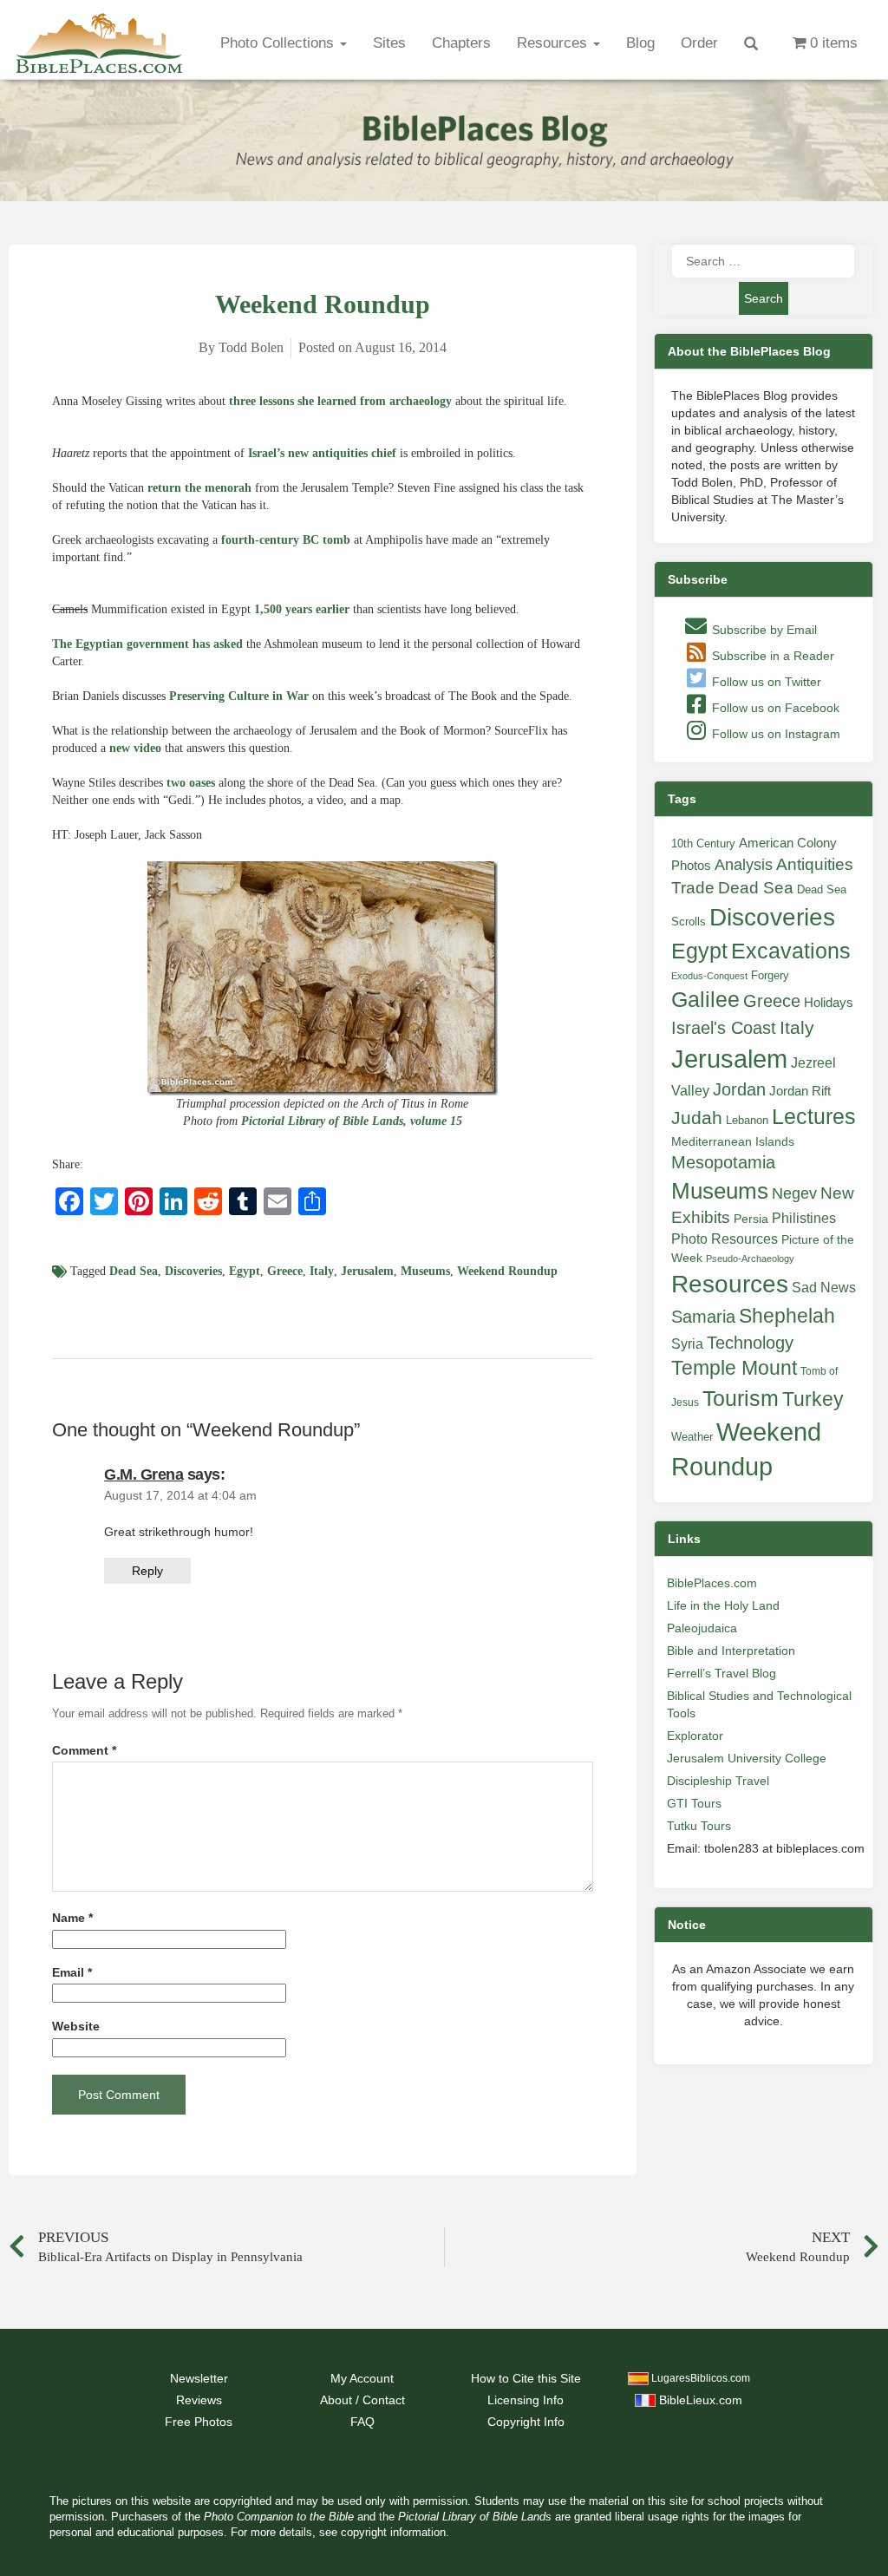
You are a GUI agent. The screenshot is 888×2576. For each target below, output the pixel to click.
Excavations (791, 951)
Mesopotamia (723, 1162)
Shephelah (787, 1316)
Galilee (705, 1000)
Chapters (461, 43)
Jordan (739, 1089)
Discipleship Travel (718, 1781)
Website (76, 2027)
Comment (84, 1751)
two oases (191, 783)
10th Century (703, 843)
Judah (697, 1118)
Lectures (814, 1116)
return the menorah (199, 488)
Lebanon (747, 1120)
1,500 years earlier (302, 609)
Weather (692, 1437)
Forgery (770, 975)
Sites (389, 43)
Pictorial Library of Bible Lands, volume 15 (352, 1121)
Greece (285, 1271)
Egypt (245, 1271)
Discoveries (193, 1271)
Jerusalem (367, 1271)
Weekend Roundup (507, 1271)
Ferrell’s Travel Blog (721, 1673)
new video (135, 748)
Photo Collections (279, 43)
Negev (794, 1193)
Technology (750, 1343)
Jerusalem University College (747, 1758)
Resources (554, 43)
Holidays (829, 1003)
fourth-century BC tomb (286, 540)
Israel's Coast (724, 1028)
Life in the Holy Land (723, 1605)
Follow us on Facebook (774, 708)
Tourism (741, 1398)
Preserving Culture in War (239, 696)
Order (699, 43)
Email (72, 1973)
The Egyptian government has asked (147, 644)
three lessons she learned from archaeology (340, 401)
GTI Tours (694, 1803)
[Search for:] (763, 261)
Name (72, 1918)
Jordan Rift (800, 1091)
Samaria (703, 1317)
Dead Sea (134, 1271)
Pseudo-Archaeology (750, 1259)
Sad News (824, 1287)
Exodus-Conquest (709, 976)
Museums (425, 1271)
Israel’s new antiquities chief (322, 453)
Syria (687, 1344)
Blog (640, 43)
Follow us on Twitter (765, 682)
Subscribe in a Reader (771, 656)
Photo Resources (725, 1239)
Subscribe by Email (763, 630)
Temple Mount (734, 1368)
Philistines (804, 1218)
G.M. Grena (144, 1474)
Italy (322, 1271)
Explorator (695, 1736)
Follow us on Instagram (774, 734)
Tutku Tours (699, 1826)
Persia (751, 1219)
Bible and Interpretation (731, 1651)
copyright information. (395, 2533)
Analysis (744, 864)
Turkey (813, 1399)
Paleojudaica (702, 1628)
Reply (147, 1571)
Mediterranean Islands (733, 1141)
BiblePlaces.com (712, 1583)
